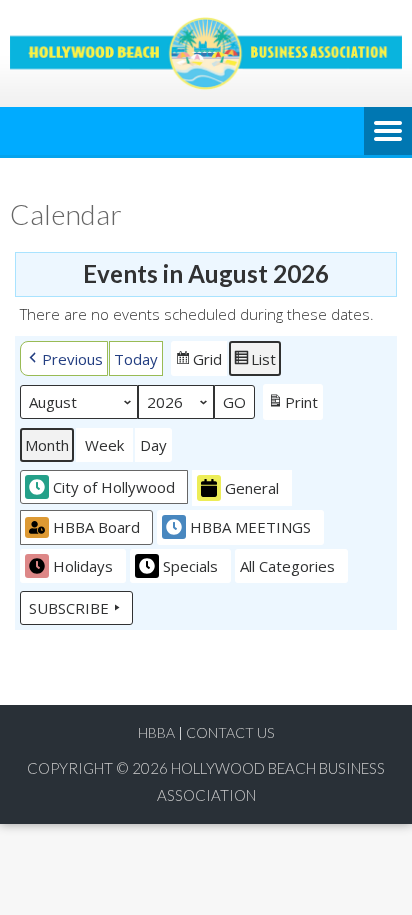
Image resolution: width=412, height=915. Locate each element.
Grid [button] (198, 362)
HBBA (156, 732)
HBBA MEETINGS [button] (250, 527)
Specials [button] (190, 566)
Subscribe (69, 608)
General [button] (252, 488)
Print (292, 405)
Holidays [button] (83, 566)
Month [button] (47, 445)
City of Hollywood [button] (114, 487)
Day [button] (153, 445)
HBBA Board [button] (96, 527)
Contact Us (230, 732)
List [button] (254, 362)
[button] (64, 358)
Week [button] (104, 445)
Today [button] (136, 359)
